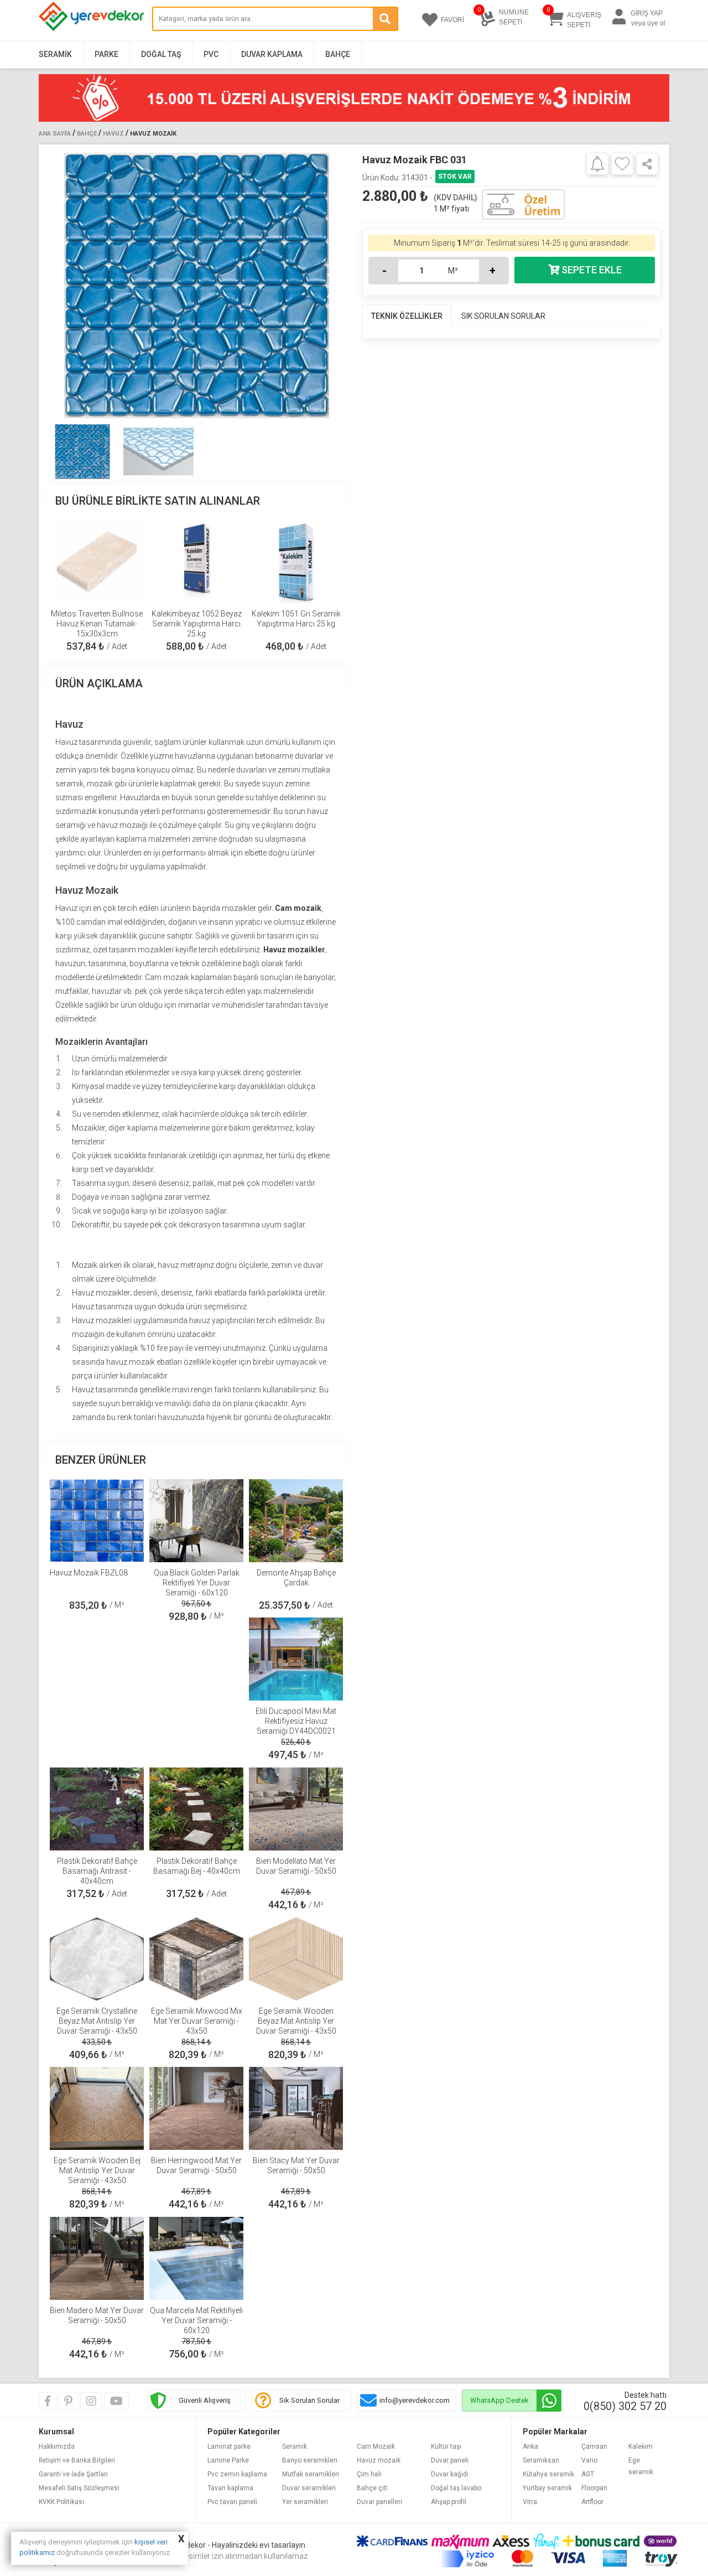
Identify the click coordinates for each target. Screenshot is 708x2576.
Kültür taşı (446, 2447)
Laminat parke (229, 2447)
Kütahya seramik (548, 2474)
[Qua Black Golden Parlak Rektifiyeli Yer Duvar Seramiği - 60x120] (196, 1521)
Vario (589, 2460)
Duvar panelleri (379, 2502)
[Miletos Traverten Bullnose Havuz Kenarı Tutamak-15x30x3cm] (97, 562)
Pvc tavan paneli (232, 2502)
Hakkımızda (57, 2447)
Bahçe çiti (372, 2488)
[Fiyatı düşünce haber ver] (597, 163)
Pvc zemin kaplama (237, 2474)
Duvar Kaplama (272, 54)
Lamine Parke (228, 2460)
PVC (211, 54)
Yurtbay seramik (547, 2488)
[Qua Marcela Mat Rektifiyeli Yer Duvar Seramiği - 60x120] (196, 2258)
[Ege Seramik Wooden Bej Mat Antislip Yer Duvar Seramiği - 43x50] (97, 2108)
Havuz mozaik (379, 2460)
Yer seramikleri (305, 2502)
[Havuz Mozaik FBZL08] (97, 1521)
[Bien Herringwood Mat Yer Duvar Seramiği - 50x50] (196, 2108)
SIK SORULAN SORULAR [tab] (503, 316)
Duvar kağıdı (450, 2474)
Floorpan (594, 2488)
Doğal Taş (161, 54)
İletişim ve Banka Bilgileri (77, 2460)
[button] (333, 286)
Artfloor (592, 2502)
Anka (530, 2447)
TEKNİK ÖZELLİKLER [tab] (407, 316)
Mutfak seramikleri (311, 2474)
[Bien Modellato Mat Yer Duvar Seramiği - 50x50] (296, 1809)
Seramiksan (541, 2460)
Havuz (113, 134)
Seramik (55, 54)
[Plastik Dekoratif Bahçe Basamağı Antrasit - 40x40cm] (97, 1809)
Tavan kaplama (230, 2488)
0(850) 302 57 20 (625, 2406)
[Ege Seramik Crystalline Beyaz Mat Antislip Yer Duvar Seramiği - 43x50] (97, 1959)
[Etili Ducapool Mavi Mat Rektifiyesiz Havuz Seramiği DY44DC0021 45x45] (296, 1659)
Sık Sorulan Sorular (309, 2400)
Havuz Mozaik (153, 134)
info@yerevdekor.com (415, 2400)
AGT (588, 2474)
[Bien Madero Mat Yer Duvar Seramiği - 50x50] (97, 2258)
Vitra (530, 2502)
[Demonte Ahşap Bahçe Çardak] (296, 1521)
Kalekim (641, 2447)
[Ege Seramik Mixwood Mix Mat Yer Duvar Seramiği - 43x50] (196, 1959)
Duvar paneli (450, 2460)
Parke (106, 54)
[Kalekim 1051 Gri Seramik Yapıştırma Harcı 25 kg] (296, 562)
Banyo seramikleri (310, 2460)
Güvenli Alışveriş (205, 2400)
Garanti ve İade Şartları (73, 2474)
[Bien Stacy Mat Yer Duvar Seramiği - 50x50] (296, 2108)
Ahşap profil (449, 2502)
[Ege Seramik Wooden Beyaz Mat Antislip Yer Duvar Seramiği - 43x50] (296, 1959)
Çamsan (594, 2447)
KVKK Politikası (61, 2502)
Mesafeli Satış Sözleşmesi (79, 2488)
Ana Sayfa (55, 134)
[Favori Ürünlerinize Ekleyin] (622, 164)
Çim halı (369, 2474)
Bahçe (338, 54)
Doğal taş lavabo (456, 2488)
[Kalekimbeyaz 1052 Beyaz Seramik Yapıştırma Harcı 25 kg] (196, 562)
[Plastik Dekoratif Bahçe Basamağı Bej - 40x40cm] (196, 1809)
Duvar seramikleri (309, 2488)
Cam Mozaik (376, 2447)
